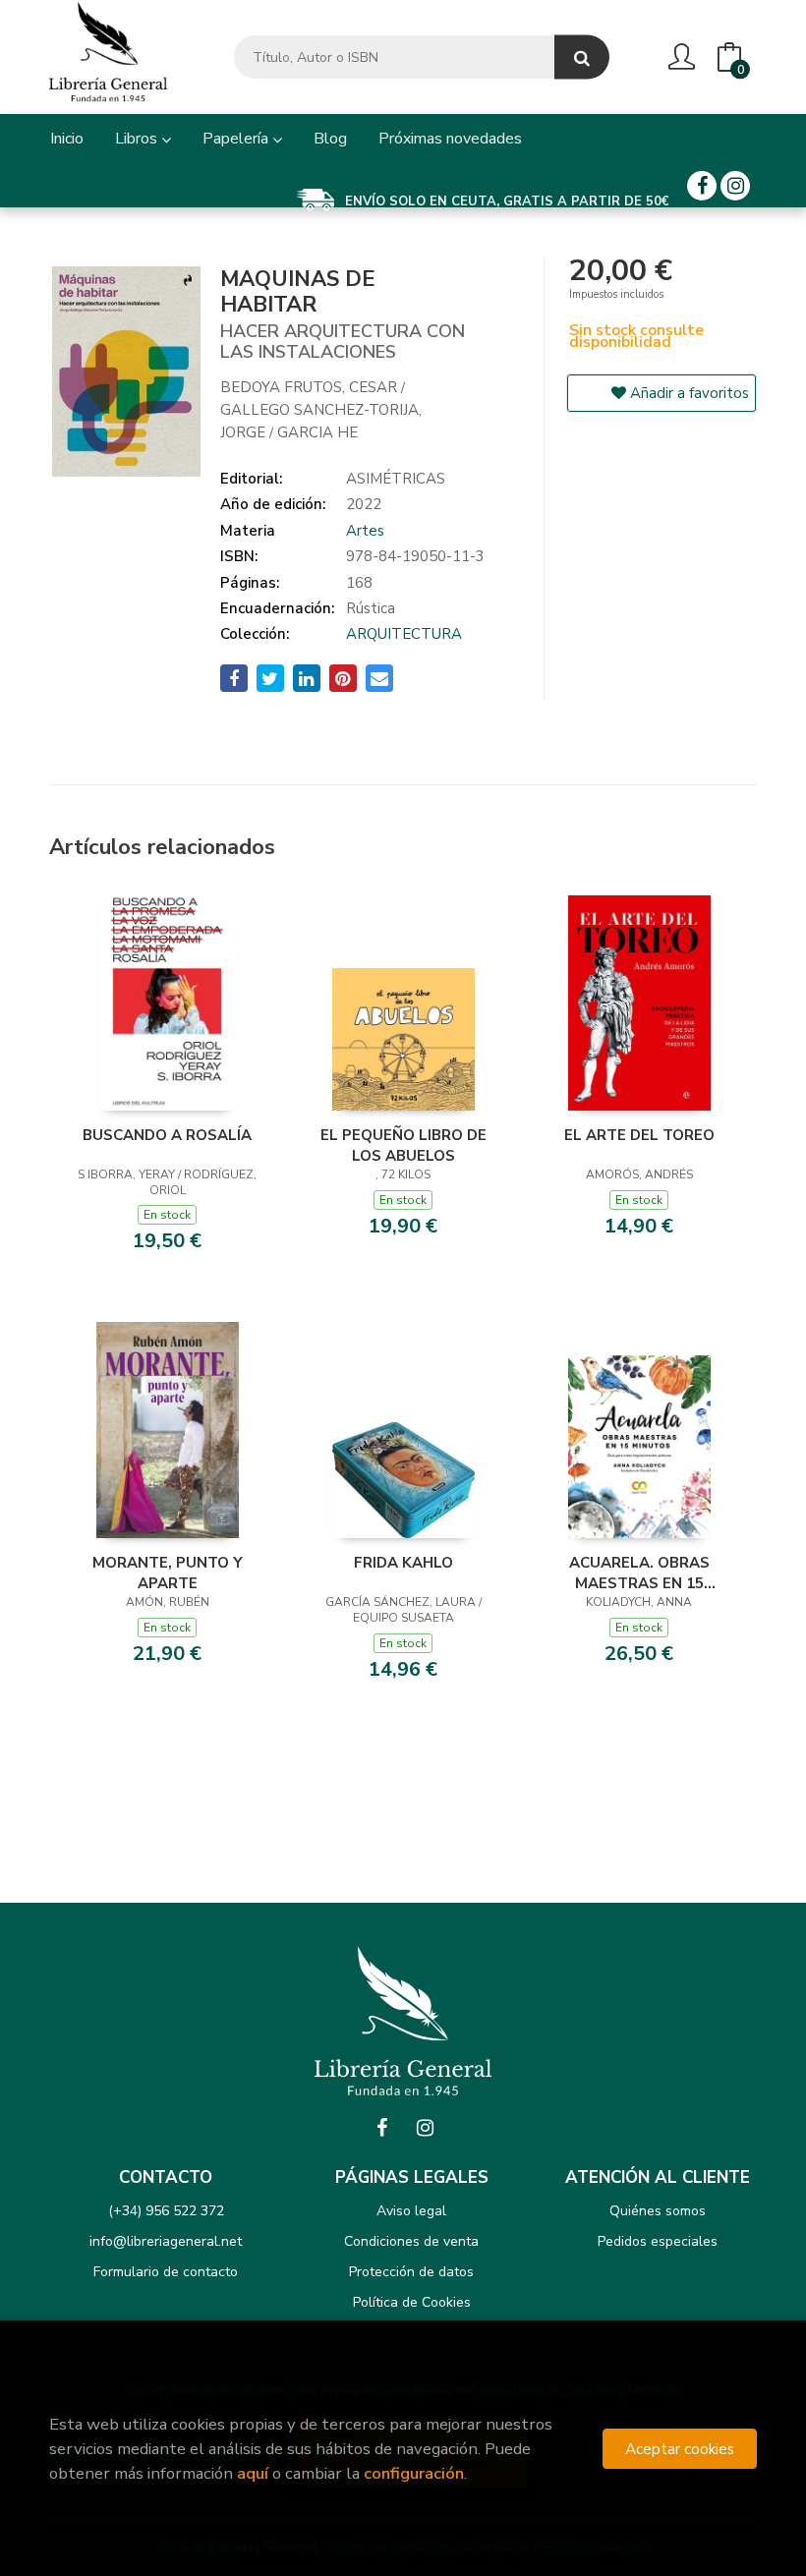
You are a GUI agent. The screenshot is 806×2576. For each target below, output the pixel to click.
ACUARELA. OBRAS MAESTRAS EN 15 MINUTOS (639, 1573)
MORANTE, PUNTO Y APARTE (168, 1573)
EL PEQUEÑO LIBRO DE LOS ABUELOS (403, 1145)
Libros (138, 139)
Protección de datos (411, 2272)
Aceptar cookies (680, 2449)
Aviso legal (411, 2211)
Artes (365, 531)
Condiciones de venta (411, 2241)
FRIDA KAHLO (403, 1563)
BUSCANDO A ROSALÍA (167, 1135)
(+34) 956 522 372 (166, 2211)
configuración (414, 2473)
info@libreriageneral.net (166, 2241)
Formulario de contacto (166, 2272)
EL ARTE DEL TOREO (639, 1135)
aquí (253, 2473)
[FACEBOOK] (702, 186)
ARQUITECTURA (404, 634)
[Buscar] (582, 57)
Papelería (237, 139)
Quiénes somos (658, 2211)
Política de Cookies (412, 2302)
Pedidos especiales (658, 2241)
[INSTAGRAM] (735, 186)
